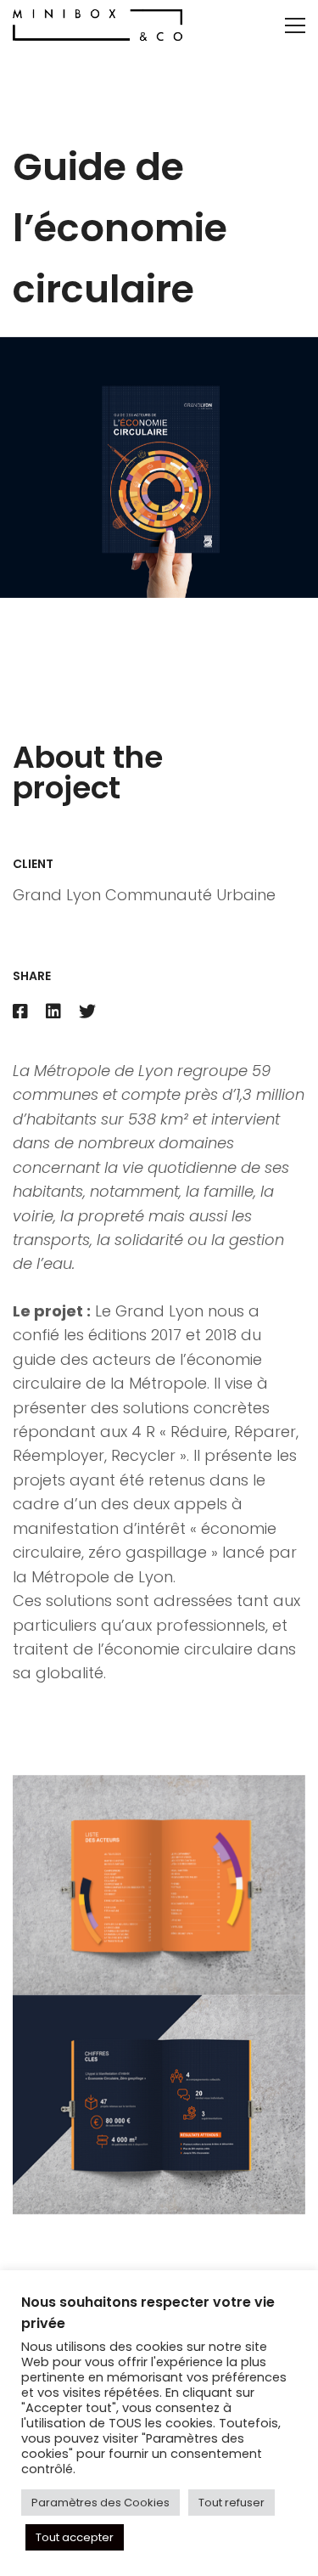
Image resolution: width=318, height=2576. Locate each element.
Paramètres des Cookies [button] (100, 2503)
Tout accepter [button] (75, 2537)
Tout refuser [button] (232, 2503)
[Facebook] (20, 1013)
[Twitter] (87, 1013)
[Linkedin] (53, 1013)
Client (33, 864)
